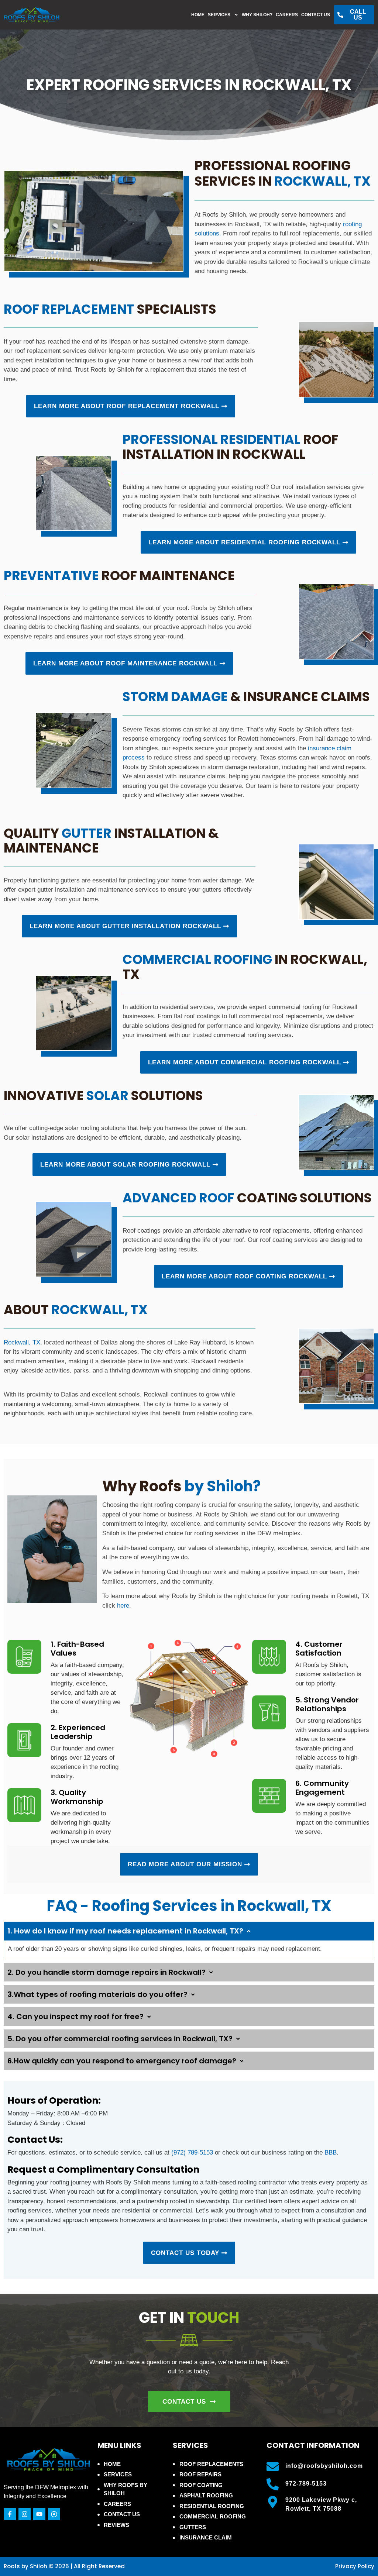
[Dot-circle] (54, 2514)
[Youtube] (39, 2514)
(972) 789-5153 (192, 2153)
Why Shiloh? (257, 15)
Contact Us (316, 15)
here (123, 1606)
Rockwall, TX (22, 1342)
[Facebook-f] (10, 2514)
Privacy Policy (355, 2566)
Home (198, 15)
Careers (287, 15)
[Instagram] (25, 2514)
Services (219, 15)
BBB (331, 2153)
